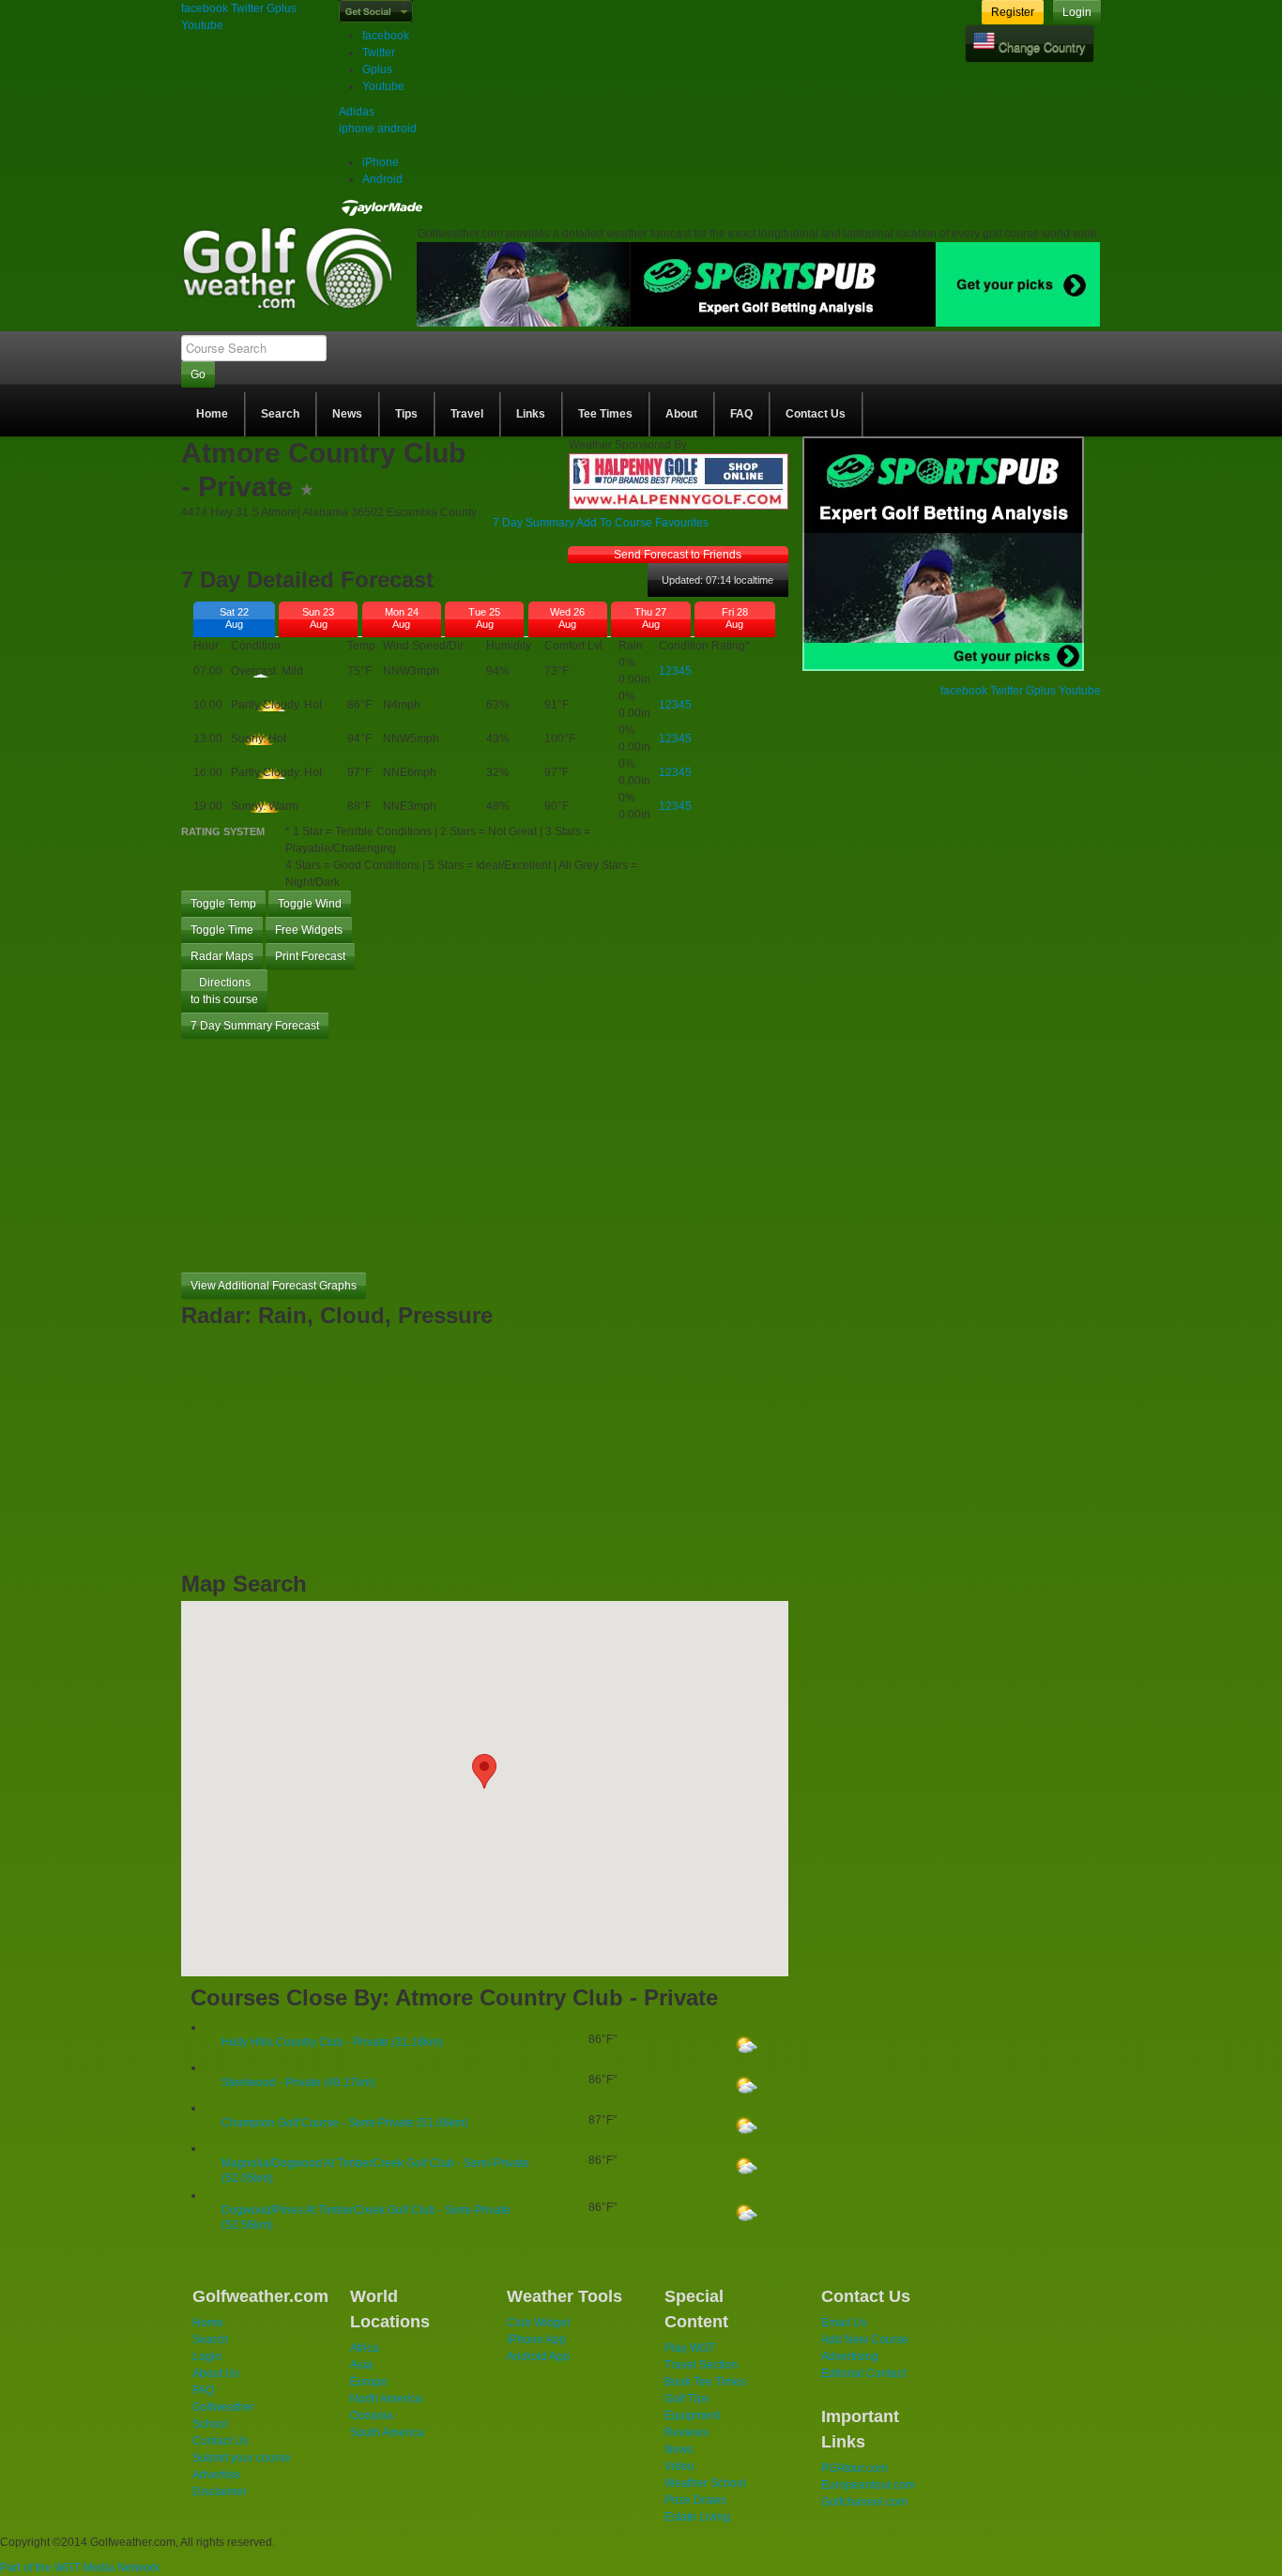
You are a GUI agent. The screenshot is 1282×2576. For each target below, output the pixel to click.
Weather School (705, 2483)
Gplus (282, 8)
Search (280, 414)
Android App (538, 2356)
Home (212, 414)
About (681, 414)
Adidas (357, 112)
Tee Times (605, 414)
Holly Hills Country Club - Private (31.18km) (332, 2042)
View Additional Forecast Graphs (274, 1286)
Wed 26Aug (567, 618)
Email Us (844, 2323)
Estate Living (697, 2517)
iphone (357, 129)
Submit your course (242, 2458)
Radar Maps (222, 956)
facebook (205, 8)
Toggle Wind (310, 904)
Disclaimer (220, 2492)
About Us (216, 2373)
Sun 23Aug (318, 618)
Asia (361, 2365)
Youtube (202, 25)
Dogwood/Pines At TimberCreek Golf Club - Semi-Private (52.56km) (366, 2218)
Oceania (372, 2416)
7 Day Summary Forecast (255, 1026)
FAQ (741, 414)
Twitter (247, 8)
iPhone (381, 162)
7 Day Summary (534, 523)
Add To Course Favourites (642, 523)
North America (386, 2399)
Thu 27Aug (650, 618)
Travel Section (701, 2365)
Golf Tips (687, 2399)
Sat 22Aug (234, 618)
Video (679, 2466)
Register (1013, 12)
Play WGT (690, 2348)
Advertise (216, 2475)
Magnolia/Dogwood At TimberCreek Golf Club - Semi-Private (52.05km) (375, 2171)
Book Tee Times (705, 2382)
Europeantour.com (868, 2485)
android (397, 129)
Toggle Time (222, 930)
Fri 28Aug (735, 618)
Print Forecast (310, 956)
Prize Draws (695, 2500)
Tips (406, 414)
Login (1077, 12)
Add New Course (865, 2340)
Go (198, 374)
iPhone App (536, 2340)
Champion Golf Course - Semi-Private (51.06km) (345, 2123)
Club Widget (538, 2323)
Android (382, 179)
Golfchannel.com (864, 2502)
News (347, 414)
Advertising (850, 2356)
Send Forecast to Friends (678, 555)
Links (531, 414)
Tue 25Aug (484, 618)
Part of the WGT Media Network (80, 2568)
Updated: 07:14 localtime (717, 580)
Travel (467, 414)
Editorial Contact (863, 2373)
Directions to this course (224, 991)
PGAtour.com (855, 2468)
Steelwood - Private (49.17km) (298, 2082)
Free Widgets (309, 930)
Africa (365, 2348)
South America (387, 2432)
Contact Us (816, 414)
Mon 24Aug (402, 618)
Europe (369, 2382)
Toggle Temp (223, 904)
